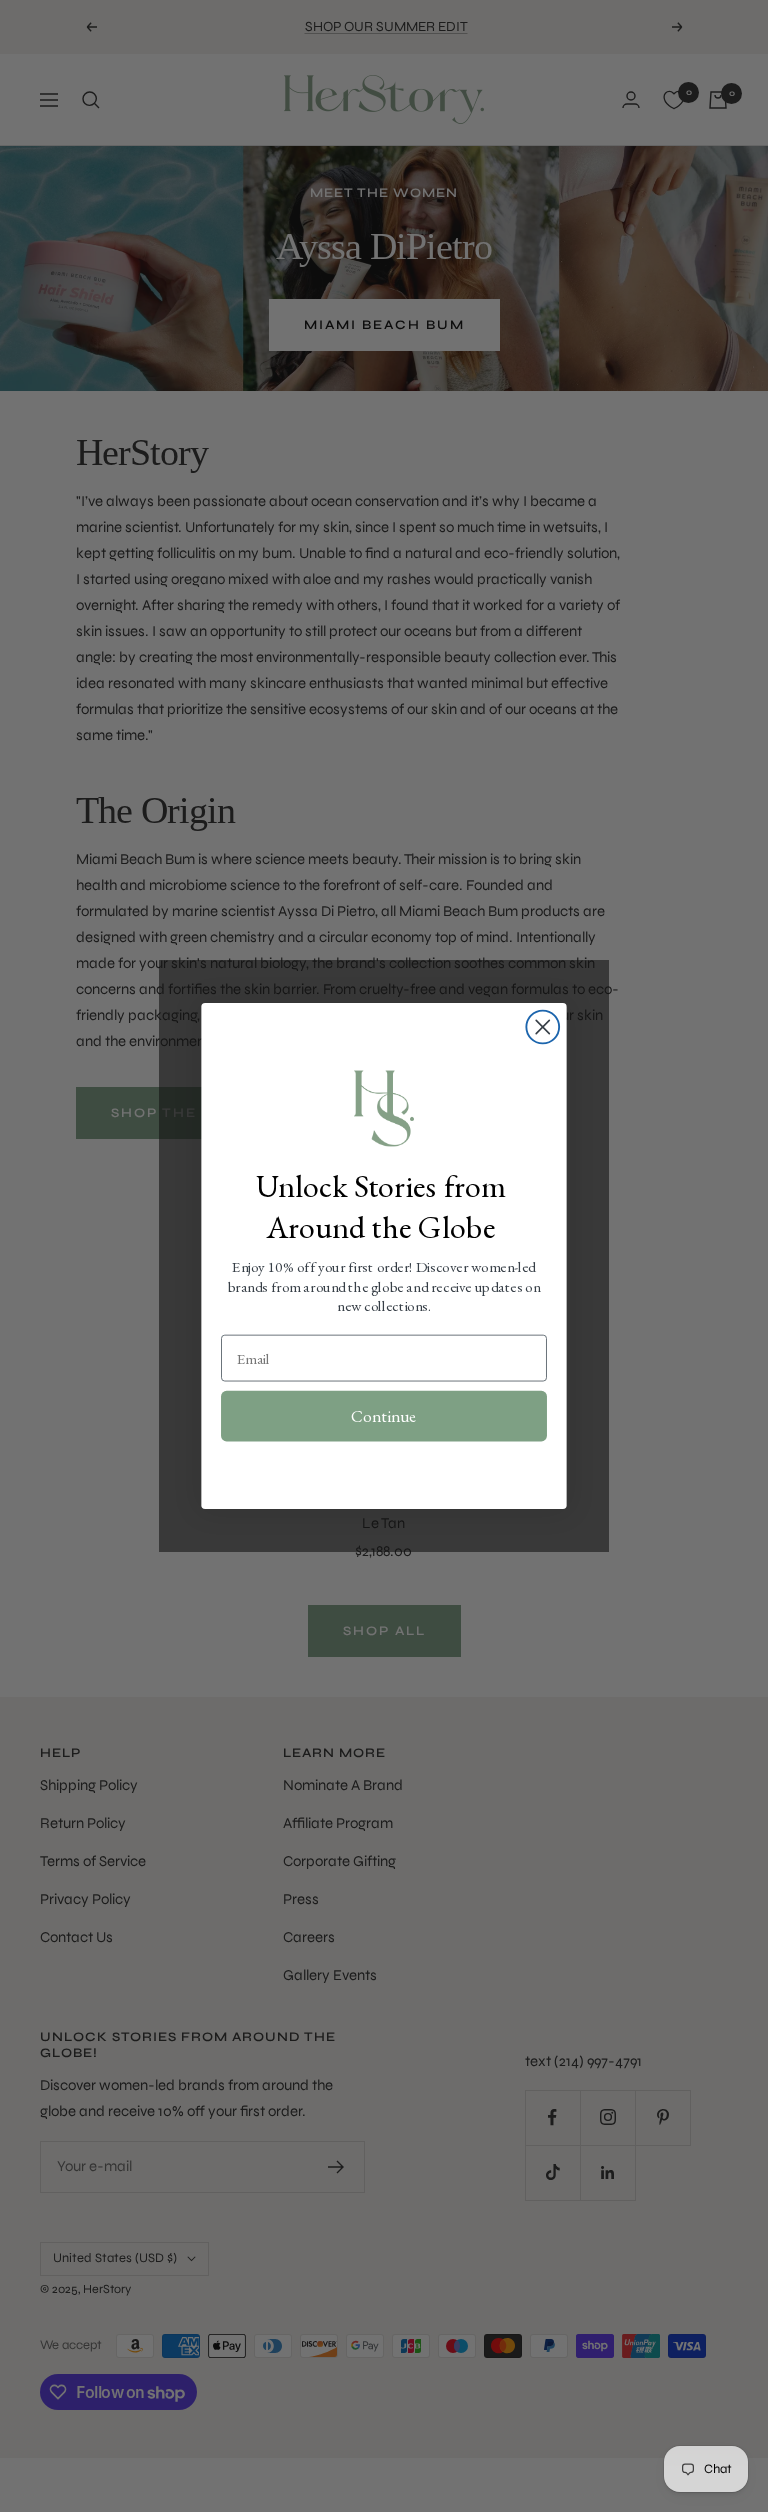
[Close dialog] (542, 1027)
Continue (384, 1416)
